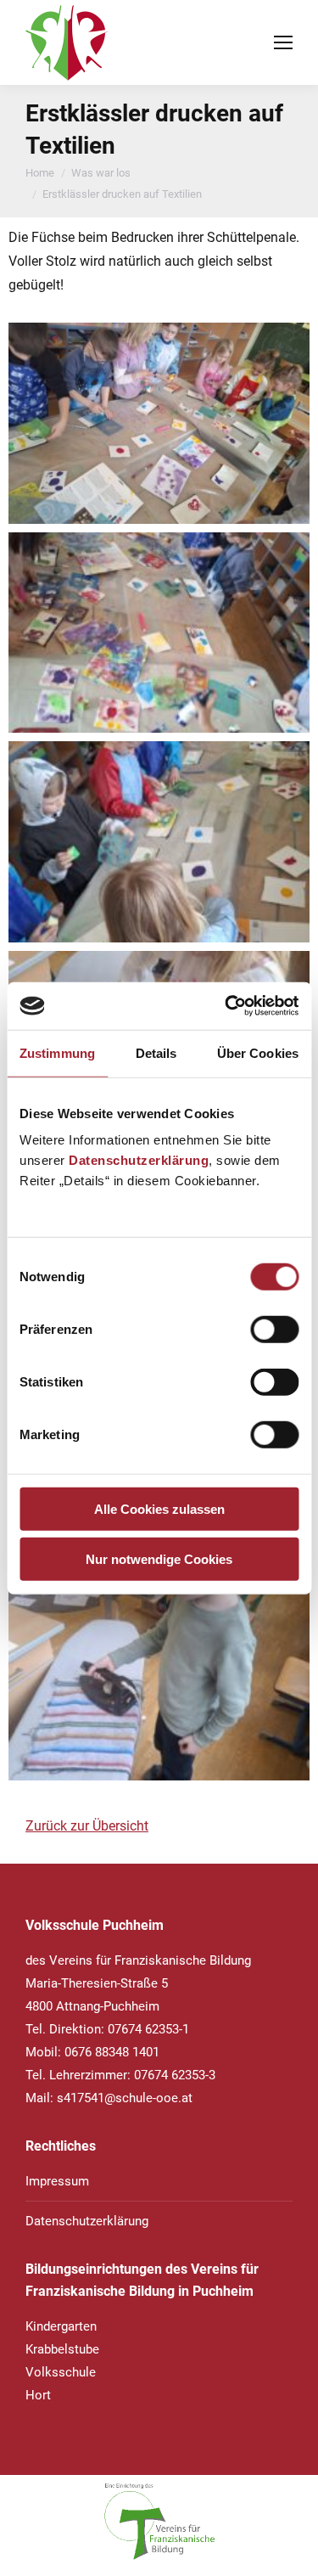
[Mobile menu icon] (283, 42)
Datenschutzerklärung (139, 1160)
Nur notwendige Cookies (159, 1558)
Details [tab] (156, 1052)
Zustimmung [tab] (57, 1052)
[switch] (274, 1330)
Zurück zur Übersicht (87, 1826)
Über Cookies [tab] (258, 1052)
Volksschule (61, 2372)
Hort (38, 2395)
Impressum (57, 2181)
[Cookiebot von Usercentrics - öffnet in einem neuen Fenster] (226, 1006)
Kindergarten (61, 2326)
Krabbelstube (62, 2349)
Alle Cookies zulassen (159, 1509)
